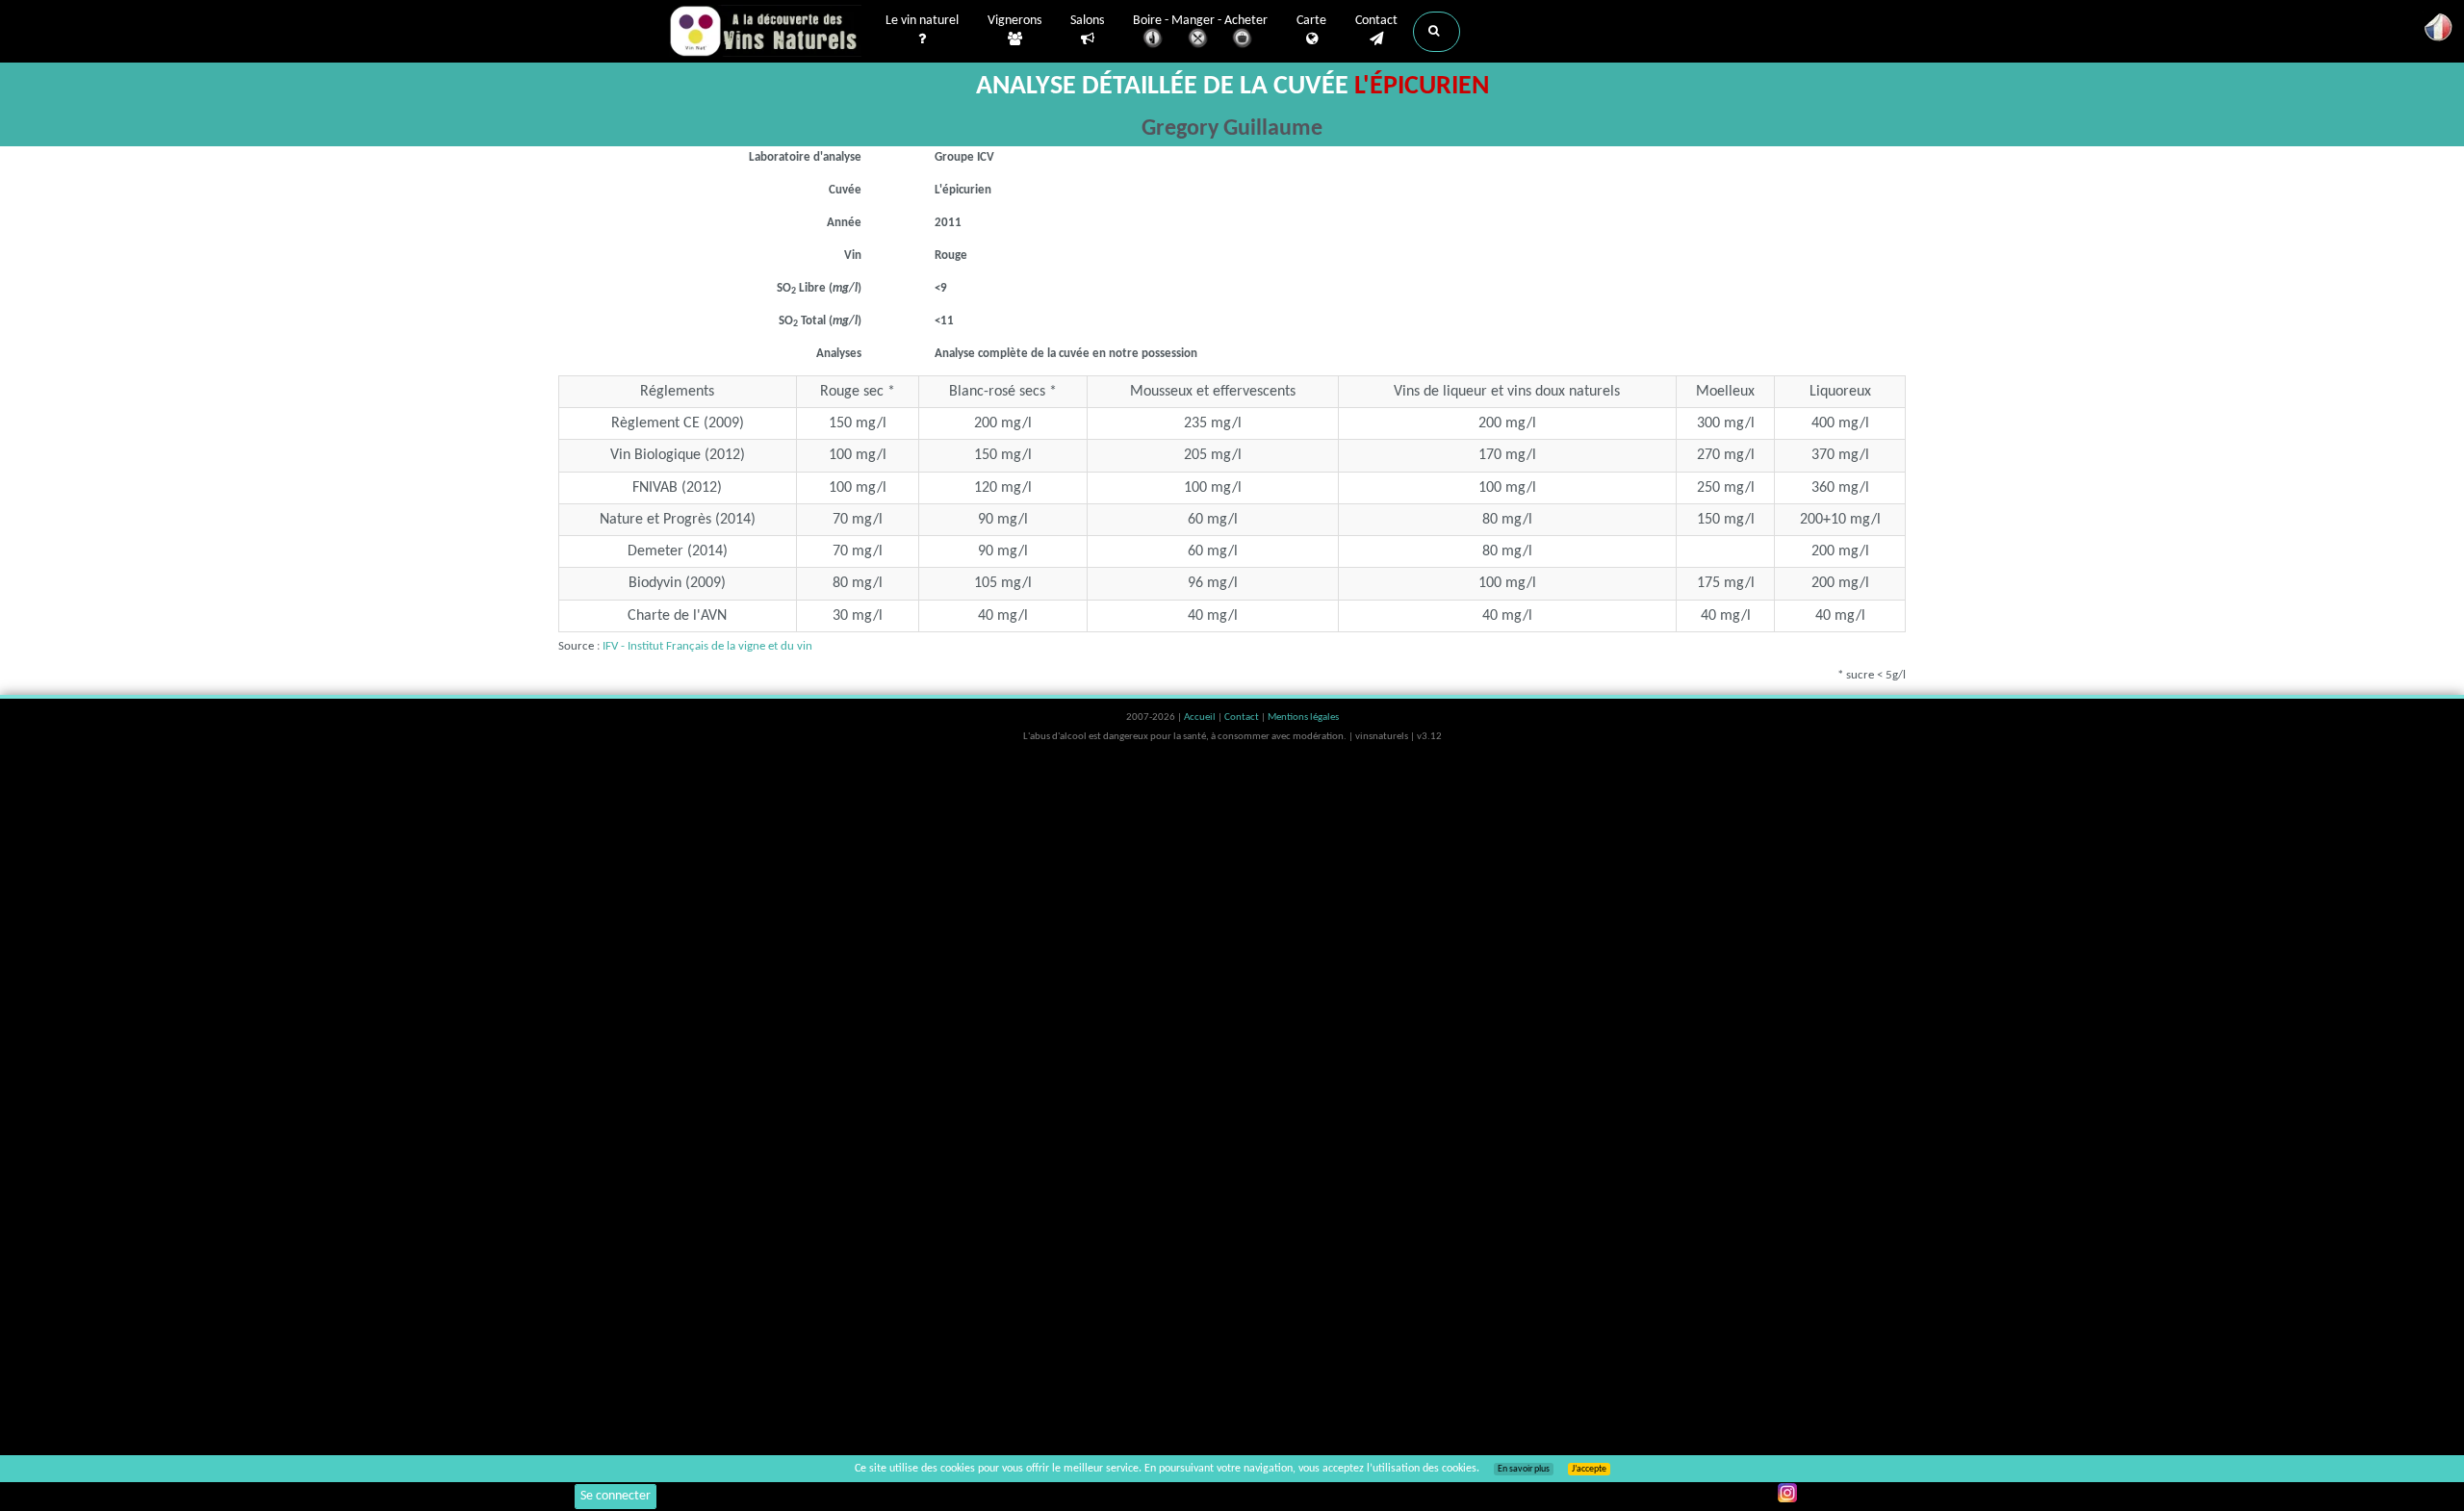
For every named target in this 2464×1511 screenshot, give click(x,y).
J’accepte (1589, 1469)
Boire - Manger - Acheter (1200, 21)
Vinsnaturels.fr (765, 31)
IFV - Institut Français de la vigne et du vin (707, 646)
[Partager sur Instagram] (1787, 1493)
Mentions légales (1303, 717)
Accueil (1201, 717)
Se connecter (616, 1496)
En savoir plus (1524, 1469)
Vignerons (1014, 21)
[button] (1437, 32)
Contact (1376, 21)
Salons (1087, 21)
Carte (1311, 21)
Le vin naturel (922, 21)
